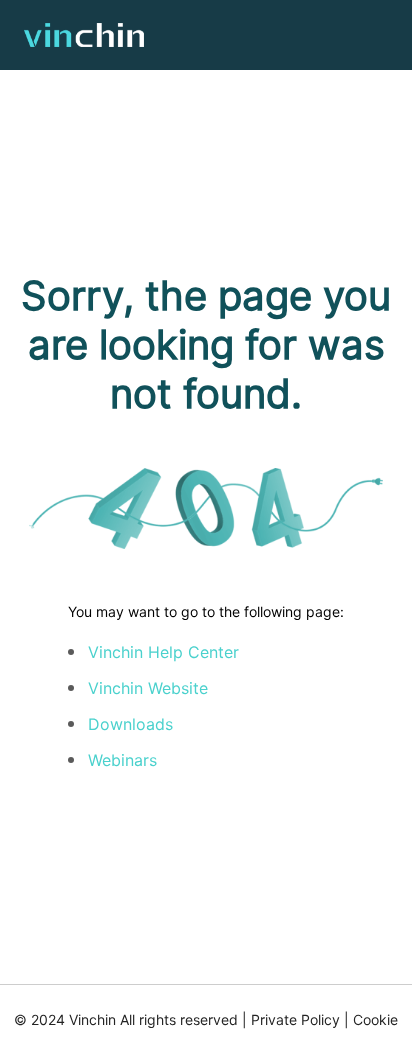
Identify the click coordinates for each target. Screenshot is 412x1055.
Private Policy (295, 1019)
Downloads (130, 724)
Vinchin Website (148, 688)
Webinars (122, 760)
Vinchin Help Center (163, 652)
